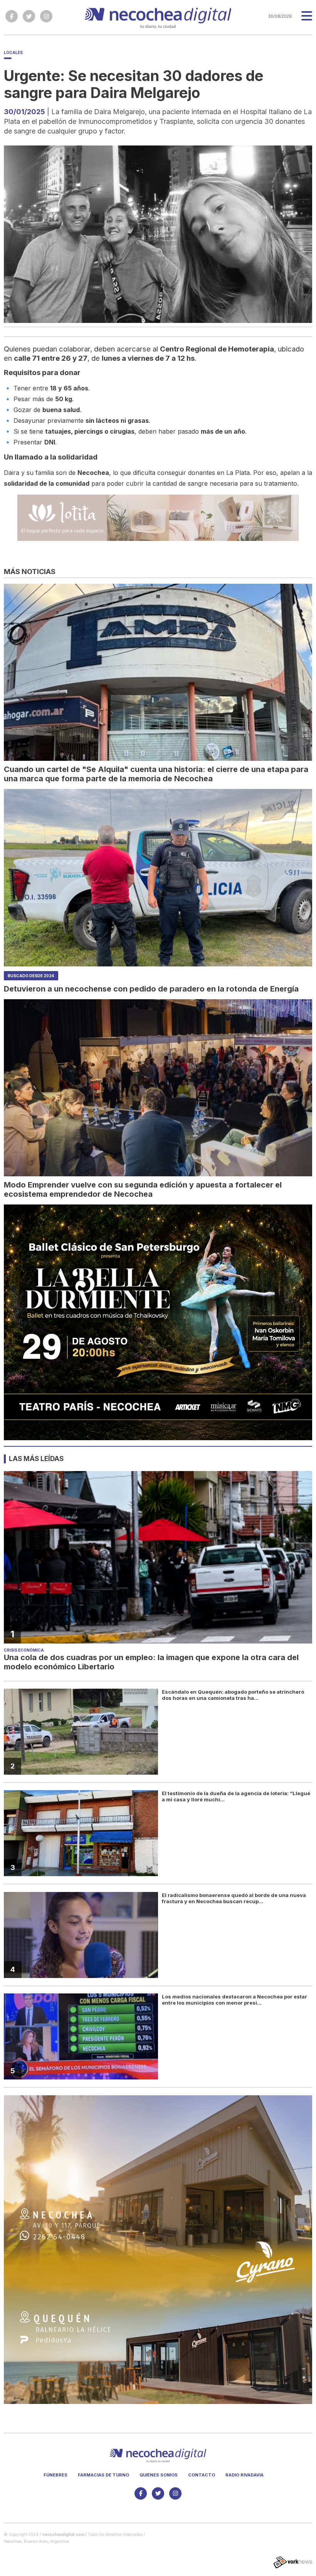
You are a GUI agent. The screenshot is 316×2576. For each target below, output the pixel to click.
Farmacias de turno (103, 2475)
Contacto (202, 2475)
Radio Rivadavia (245, 2475)
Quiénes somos (159, 2475)
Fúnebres (55, 2475)
